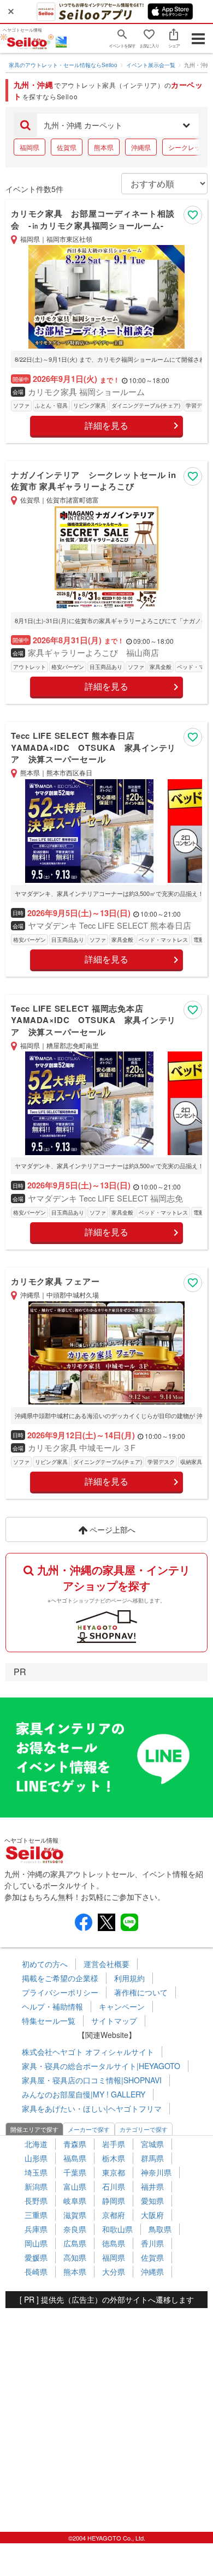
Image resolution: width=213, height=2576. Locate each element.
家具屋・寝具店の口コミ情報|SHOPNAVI (92, 2080)
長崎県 (36, 2272)
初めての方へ (45, 1964)
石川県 (114, 2186)
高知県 (75, 2257)
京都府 (114, 2215)
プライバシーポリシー (60, 1992)
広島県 (75, 2243)
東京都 (114, 2172)
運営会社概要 (106, 1964)
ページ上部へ (111, 1529)
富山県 (75, 2186)
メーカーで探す (89, 2129)
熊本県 (104, 147)
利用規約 (129, 1978)
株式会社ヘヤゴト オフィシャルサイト (88, 2052)
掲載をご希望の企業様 (60, 1978)
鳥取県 (160, 2229)
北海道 (36, 2144)
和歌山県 (117, 2229)
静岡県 (114, 2201)
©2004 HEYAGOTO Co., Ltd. (107, 2538)
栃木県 (114, 2158)
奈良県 (75, 2229)
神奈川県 (156, 2172)
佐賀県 (67, 147)
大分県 (114, 2272)
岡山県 (36, 2243)
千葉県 (75, 2172)
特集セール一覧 (49, 2021)
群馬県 (152, 2158)
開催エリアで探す (34, 2129)
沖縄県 (141, 147)
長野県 (36, 2201)
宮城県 (152, 2144)
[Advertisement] (106, 2414)
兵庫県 (36, 2229)
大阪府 (152, 2215)
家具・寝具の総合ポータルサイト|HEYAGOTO (101, 2066)
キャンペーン (122, 2006)
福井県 (152, 2186)
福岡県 (29, 147)
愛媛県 (36, 2257)
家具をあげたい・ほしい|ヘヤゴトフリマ (92, 2108)
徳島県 (114, 2243)
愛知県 (152, 2201)
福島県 (75, 2158)
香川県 (152, 2243)
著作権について (141, 1992)
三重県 (36, 2215)
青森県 (75, 2144)
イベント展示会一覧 (151, 65)
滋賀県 (75, 2215)
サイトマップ (114, 2021)
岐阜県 (75, 2201)
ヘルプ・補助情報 (52, 2006)
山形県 (36, 2158)
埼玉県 (36, 2172)
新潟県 (36, 2186)
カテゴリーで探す (144, 2129)
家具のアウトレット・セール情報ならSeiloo (63, 65)
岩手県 (114, 2144)
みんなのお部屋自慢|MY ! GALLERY (84, 2094)
